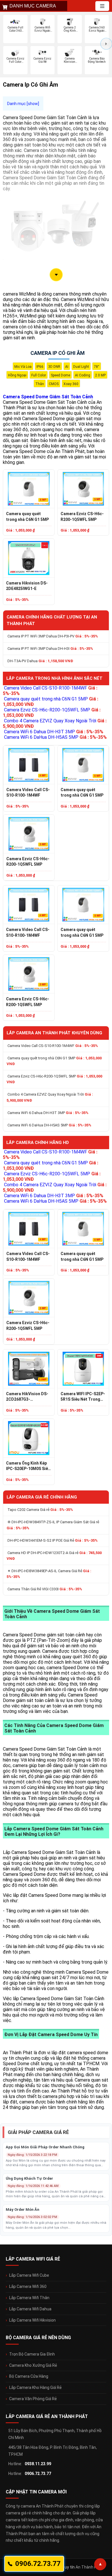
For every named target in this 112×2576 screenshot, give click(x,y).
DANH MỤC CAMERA (33, 6)
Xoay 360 (71, 384)
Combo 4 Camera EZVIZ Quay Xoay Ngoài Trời (50, 1097)
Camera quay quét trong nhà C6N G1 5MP (27, 517)
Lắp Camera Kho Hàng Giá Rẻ (35, 2387)
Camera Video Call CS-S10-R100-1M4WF (28, 793)
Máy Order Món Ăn (23, 2210)
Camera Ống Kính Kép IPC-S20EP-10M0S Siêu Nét (28, 1466)
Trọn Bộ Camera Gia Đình (32, 2354)
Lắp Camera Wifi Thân (29, 2298)
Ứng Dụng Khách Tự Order (29, 2178)
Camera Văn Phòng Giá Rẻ (33, 2399)
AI (67, 367)
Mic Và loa (23, 367)
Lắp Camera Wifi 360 (28, 2286)
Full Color (39, 375)
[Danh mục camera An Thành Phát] (102, 6)
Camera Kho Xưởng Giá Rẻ (33, 2365)
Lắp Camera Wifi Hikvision (32, 2320)
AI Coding (83, 375)
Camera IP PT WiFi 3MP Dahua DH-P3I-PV (53, 636)
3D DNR (54, 367)
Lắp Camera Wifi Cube (29, 2275)
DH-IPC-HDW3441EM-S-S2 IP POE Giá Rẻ (53, 1540)
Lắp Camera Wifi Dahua (30, 2309)
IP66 (40, 367)
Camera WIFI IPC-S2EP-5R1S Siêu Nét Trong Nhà (83, 1397)
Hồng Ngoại (17, 375)
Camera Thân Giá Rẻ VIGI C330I (45, 1589)
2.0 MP (100, 375)
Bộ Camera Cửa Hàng (29, 2376)
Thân (40, 384)
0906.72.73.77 (38, 2474)
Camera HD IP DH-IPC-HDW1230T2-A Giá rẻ (54, 1556)
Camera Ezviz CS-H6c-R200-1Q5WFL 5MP (82, 517)
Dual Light (81, 367)
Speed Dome (60, 375)
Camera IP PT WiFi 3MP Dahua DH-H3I (50, 649)
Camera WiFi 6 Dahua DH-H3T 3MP (54, 732)
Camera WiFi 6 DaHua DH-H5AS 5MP (55, 737)
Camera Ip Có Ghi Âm (58, 353)
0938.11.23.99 (38, 2464)
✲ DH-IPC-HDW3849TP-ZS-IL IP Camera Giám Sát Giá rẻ (53, 1525)
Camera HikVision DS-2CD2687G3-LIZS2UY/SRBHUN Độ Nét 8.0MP (27, 1397)
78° (97, 367)
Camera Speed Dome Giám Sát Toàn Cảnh (48, 397)
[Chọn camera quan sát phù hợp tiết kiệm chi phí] (106, 44)
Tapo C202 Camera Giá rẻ (40, 1510)
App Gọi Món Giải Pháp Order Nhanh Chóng (45, 2147)
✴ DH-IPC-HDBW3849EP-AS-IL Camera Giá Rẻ (49, 1574)
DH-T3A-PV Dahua (40, 661)
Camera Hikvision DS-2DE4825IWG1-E (27, 586)
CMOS (54, 384)
